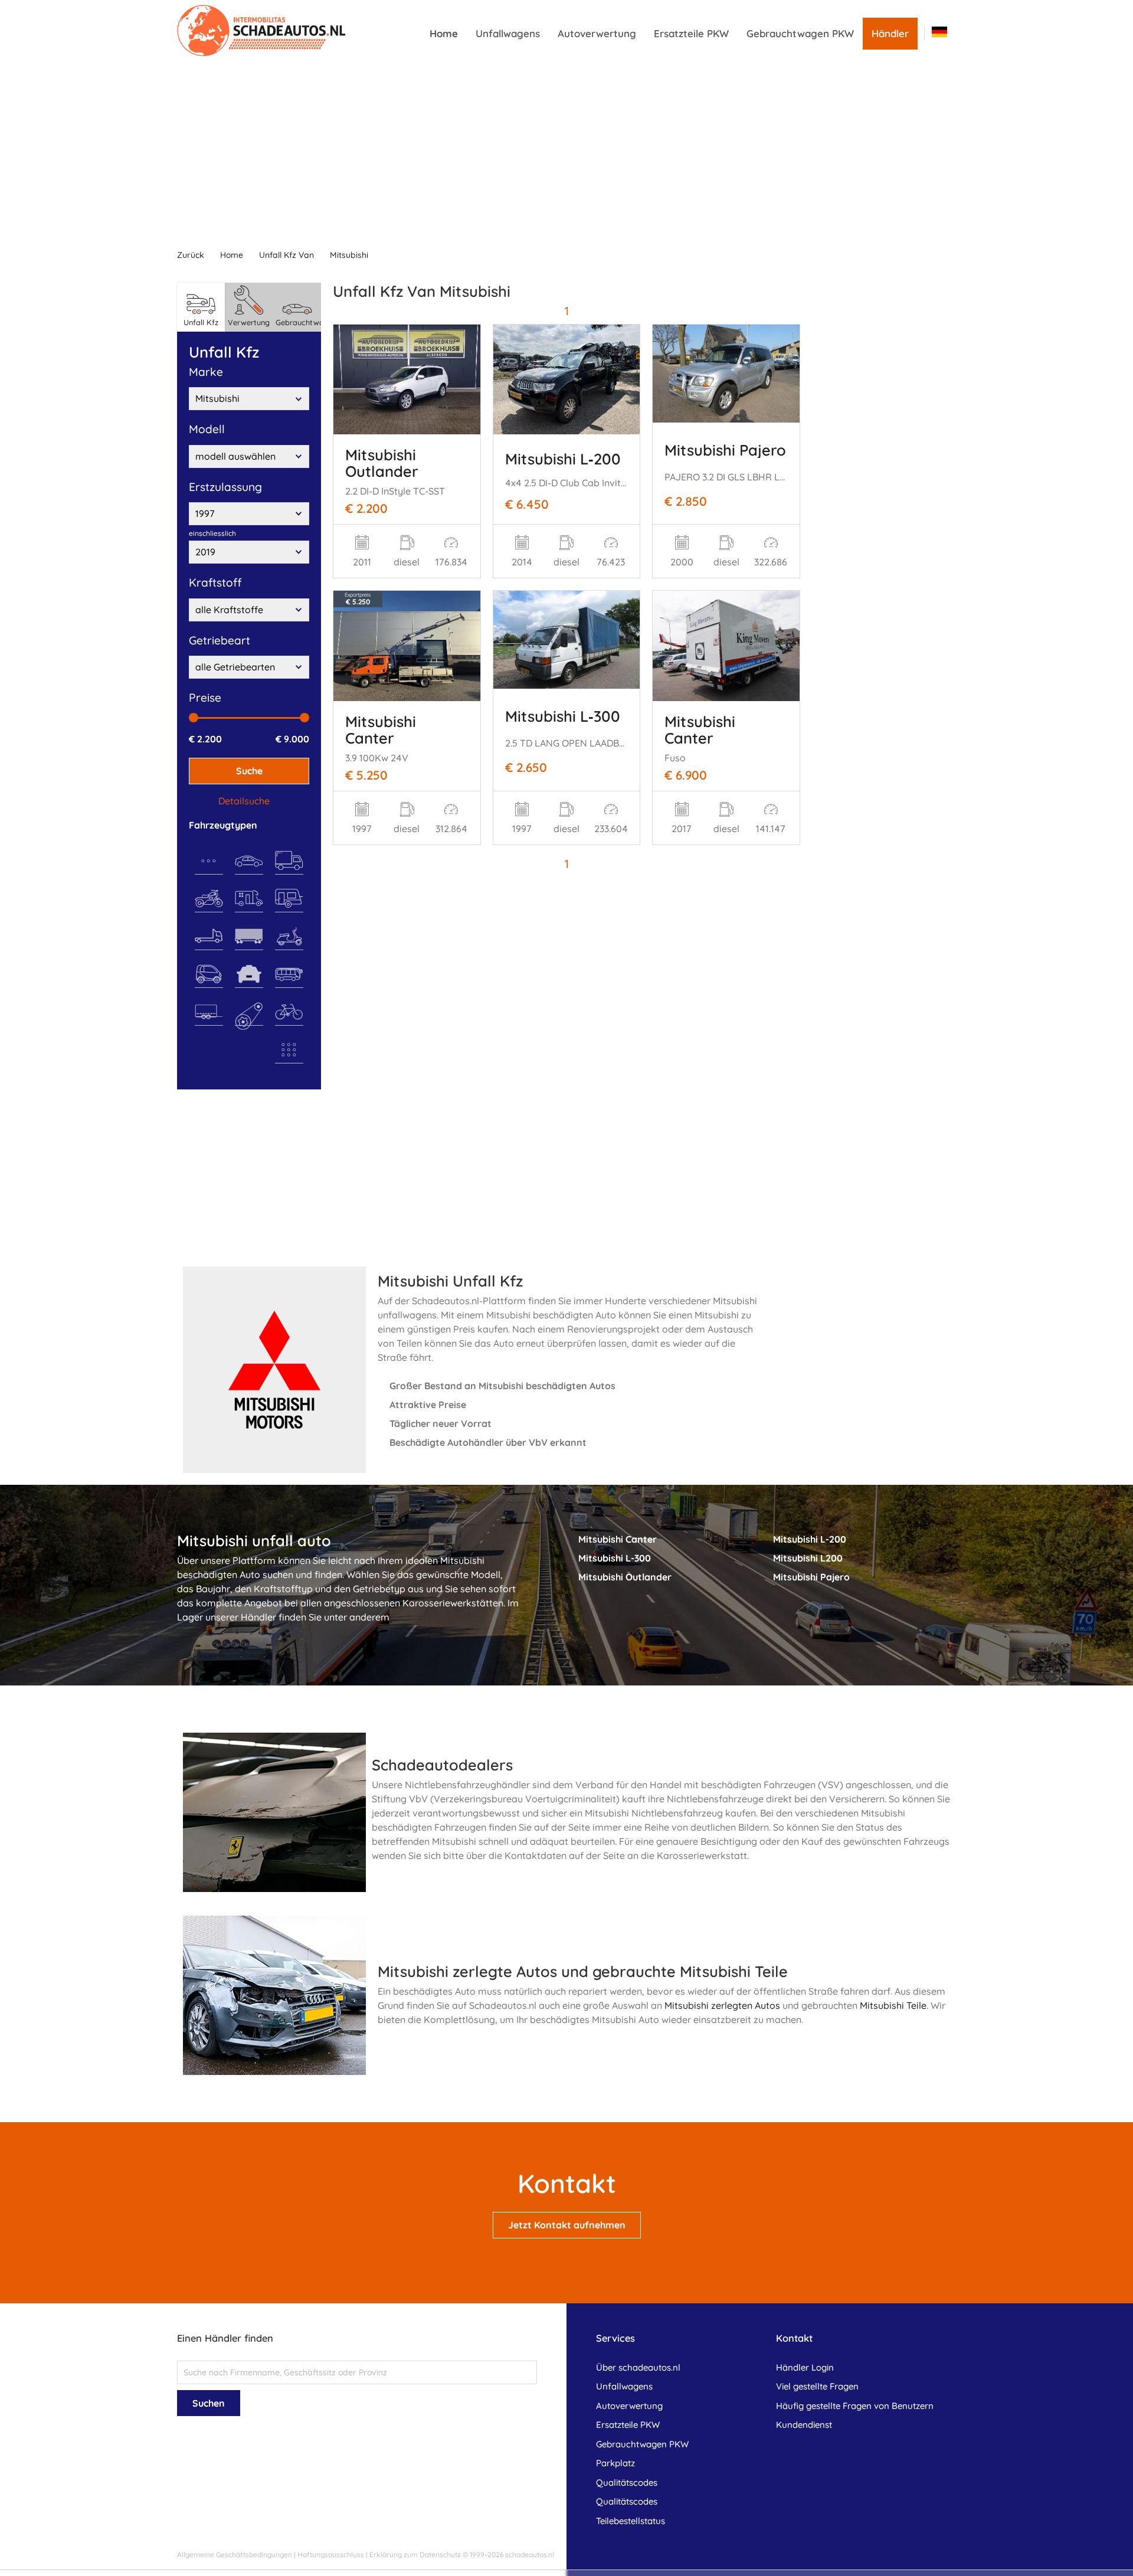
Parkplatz (615, 2463)
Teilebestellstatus (631, 2521)
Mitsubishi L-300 (615, 1558)
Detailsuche (244, 801)
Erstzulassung (225, 487)
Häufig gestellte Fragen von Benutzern (855, 2406)
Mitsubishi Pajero (725, 450)
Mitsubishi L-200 (810, 1539)
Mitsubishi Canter (381, 729)
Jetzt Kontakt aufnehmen (567, 2225)
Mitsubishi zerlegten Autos (722, 2005)
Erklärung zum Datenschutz (415, 2554)
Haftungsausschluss (331, 2554)
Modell (207, 429)
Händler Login (805, 2367)
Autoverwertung (597, 33)
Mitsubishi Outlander (382, 463)
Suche (249, 771)
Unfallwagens (508, 33)
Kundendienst (804, 2425)
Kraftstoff (215, 582)
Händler (890, 33)
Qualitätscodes (627, 2482)
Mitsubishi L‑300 (563, 716)
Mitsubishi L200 (808, 1558)
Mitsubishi (349, 255)
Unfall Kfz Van (286, 255)
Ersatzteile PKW (691, 33)
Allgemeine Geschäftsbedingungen (235, 2554)
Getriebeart (220, 640)
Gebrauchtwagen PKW (800, 33)
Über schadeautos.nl (638, 2367)
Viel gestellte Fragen (817, 2386)
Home (444, 33)
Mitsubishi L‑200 (563, 459)
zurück (191, 255)
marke (206, 372)
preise (205, 698)
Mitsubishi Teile (893, 2005)
